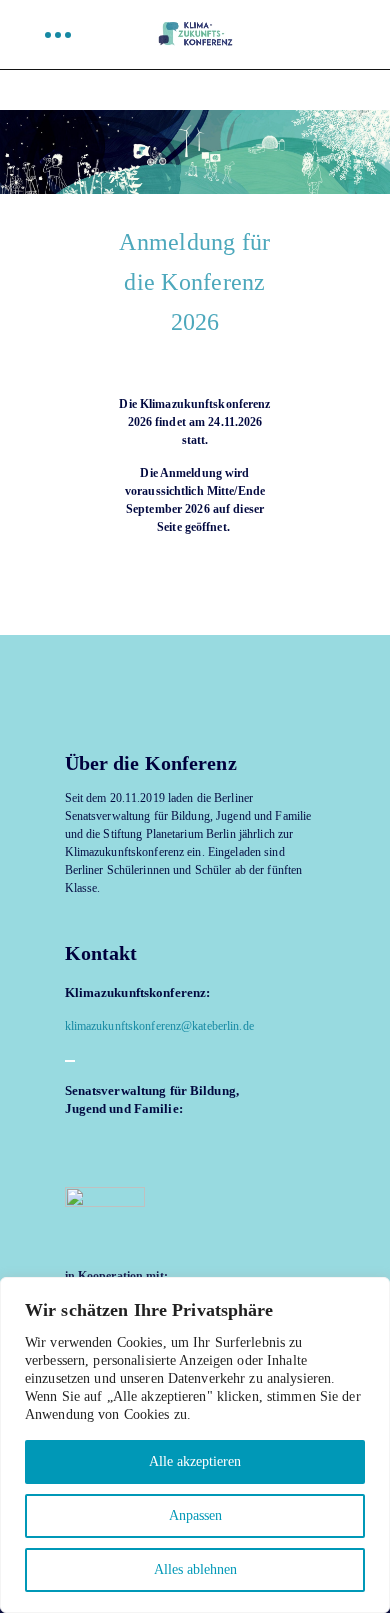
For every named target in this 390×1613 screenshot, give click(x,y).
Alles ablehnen (195, 1569)
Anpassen (195, 1515)
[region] (195, 1445)
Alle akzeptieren (195, 1461)
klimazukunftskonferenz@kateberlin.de (159, 1026)
